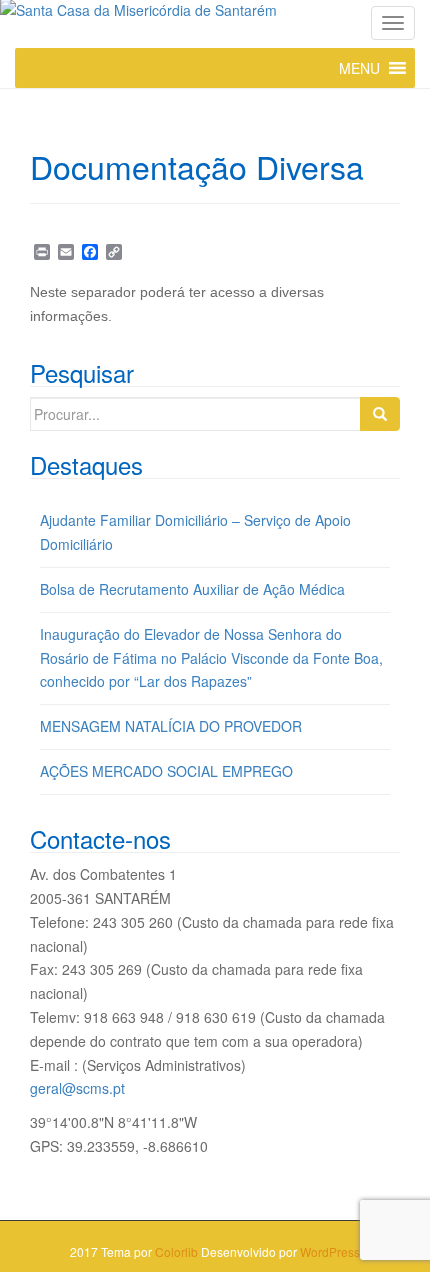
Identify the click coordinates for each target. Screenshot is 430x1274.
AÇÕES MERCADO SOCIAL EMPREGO (166, 771)
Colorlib (176, 1251)
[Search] (380, 414)
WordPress (330, 1251)
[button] (359, 68)
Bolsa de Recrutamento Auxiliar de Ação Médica (192, 589)
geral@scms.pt (77, 1088)
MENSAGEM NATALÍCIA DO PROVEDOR (171, 726)
